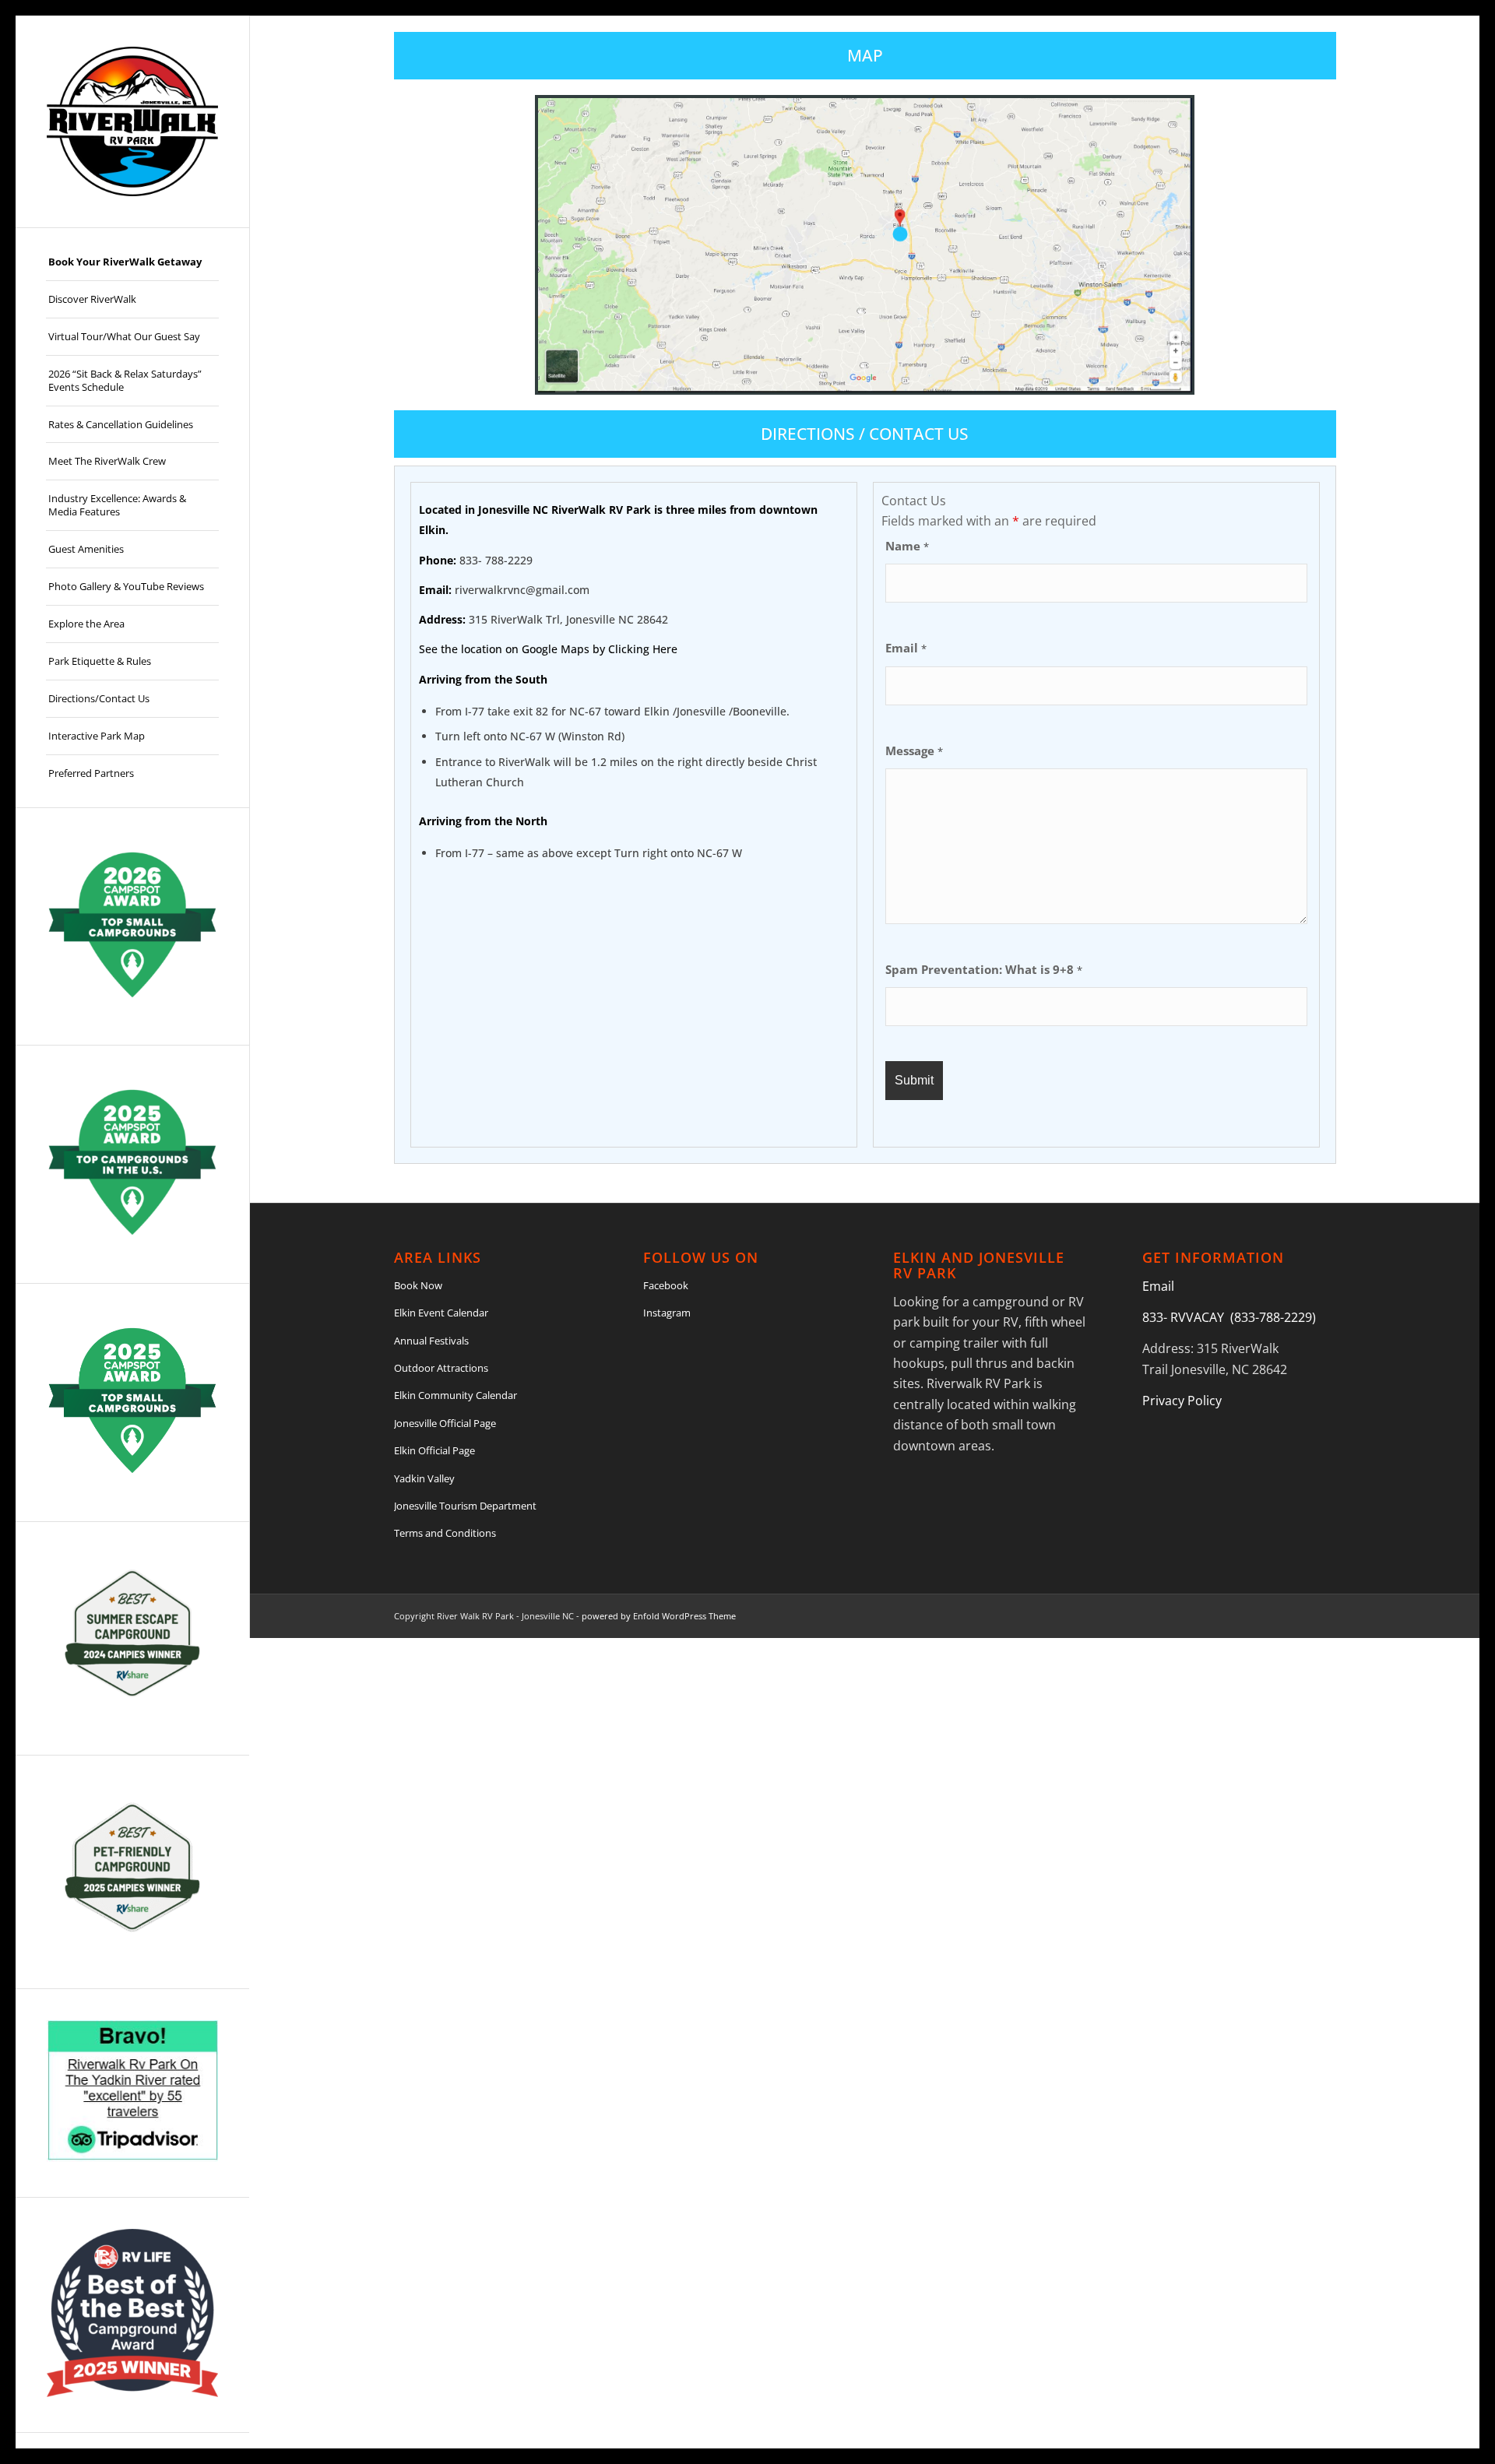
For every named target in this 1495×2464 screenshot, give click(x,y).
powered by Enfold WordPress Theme (659, 1616)
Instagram (667, 1313)
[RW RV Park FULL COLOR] (132, 121)
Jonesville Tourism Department (465, 1506)
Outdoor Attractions (441, 1368)
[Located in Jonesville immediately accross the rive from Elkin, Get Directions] (901, 234)
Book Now (418, 1285)
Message (914, 750)
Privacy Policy (1182, 1401)
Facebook (666, 1285)
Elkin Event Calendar (441, 1313)
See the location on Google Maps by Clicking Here (548, 649)
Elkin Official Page (434, 1450)
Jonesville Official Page (445, 1423)
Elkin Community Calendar (456, 1395)
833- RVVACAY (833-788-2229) (1229, 1317)
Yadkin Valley (424, 1478)
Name (907, 546)
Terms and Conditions (445, 1533)
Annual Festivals (431, 1341)
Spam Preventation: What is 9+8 (984, 969)
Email (906, 648)
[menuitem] (132, 262)
